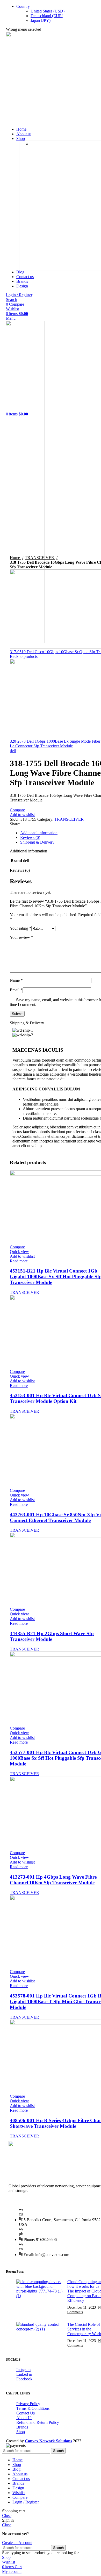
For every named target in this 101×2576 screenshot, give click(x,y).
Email (16, 990)
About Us (24, 2418)
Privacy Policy (28, 2404)
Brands (22, 2427)
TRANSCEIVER (40, 558)
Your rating (21, 928)
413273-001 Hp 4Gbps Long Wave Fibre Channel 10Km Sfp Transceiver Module (53, 1880)
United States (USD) (48, 11)
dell (13, 751)
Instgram (23, 2370)
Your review (21, 937)
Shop (21, 2432)
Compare (20, 2497)
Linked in (24, 2374)
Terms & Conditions (33, 2408)
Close (7, 2516)
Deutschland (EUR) (47, 16)
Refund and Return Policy (38, 2422)
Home (15, 558)
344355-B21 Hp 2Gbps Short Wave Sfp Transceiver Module (52, 1636)
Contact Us (26, 2413)
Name (16, 980)
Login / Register (26, 2502)
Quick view (19, 1252)
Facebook (24, 2379)
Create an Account (17, 2543)
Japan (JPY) (41, 20)
